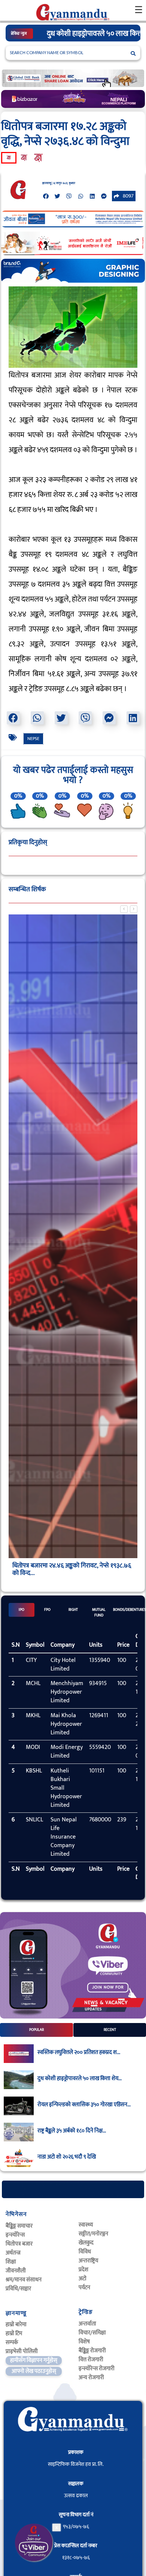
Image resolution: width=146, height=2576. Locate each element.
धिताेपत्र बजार (19, 2244)
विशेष (84, 2342)
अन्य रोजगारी (91, 2378)
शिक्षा (11, 2262)
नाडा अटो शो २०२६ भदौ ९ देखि (67, 2157)
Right (73, 1610)
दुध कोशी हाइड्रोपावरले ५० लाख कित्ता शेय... (80, 2079)
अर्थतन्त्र (13, 2253)
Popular (36, 2030)
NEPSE (33, 739)
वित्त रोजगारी (91, 2360)
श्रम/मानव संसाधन (24, 2280)
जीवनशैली (16, 2271)
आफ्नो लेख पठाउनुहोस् (34, 2371)
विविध (85, 2252)
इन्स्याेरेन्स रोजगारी (97, 2369)
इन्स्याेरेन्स (15, 2235)
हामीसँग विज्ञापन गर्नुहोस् (34, 2360)
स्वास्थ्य (86, 2225)
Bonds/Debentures (125, 1610)
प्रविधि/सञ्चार (18, 2289)
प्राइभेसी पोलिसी (22, 2351)
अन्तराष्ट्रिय (88, 2261)
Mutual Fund (99, 1612)
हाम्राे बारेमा (16, 2325)
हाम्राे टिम (14, 2333)
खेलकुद (86, 2243)
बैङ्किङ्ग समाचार (19, 2226)
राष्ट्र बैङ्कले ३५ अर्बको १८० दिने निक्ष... (72, 2131)
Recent (110, 2030)
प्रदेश (83, 2270)
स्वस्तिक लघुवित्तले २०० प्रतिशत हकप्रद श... (79, 2053)
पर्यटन (84, 2288)
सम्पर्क (12, 2342)
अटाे (83, 2279)
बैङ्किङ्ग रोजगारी (92, 2351)
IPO (22, 1610)
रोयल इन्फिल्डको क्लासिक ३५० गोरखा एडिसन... (84, 2105)
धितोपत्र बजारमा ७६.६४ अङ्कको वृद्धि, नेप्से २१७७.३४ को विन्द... (70, 1569)
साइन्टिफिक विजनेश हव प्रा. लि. (76, 2464)
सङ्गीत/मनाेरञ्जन (93, 2234)
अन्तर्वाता (87, 2324)
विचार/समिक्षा (92, 2333)
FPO (47, 1610)
